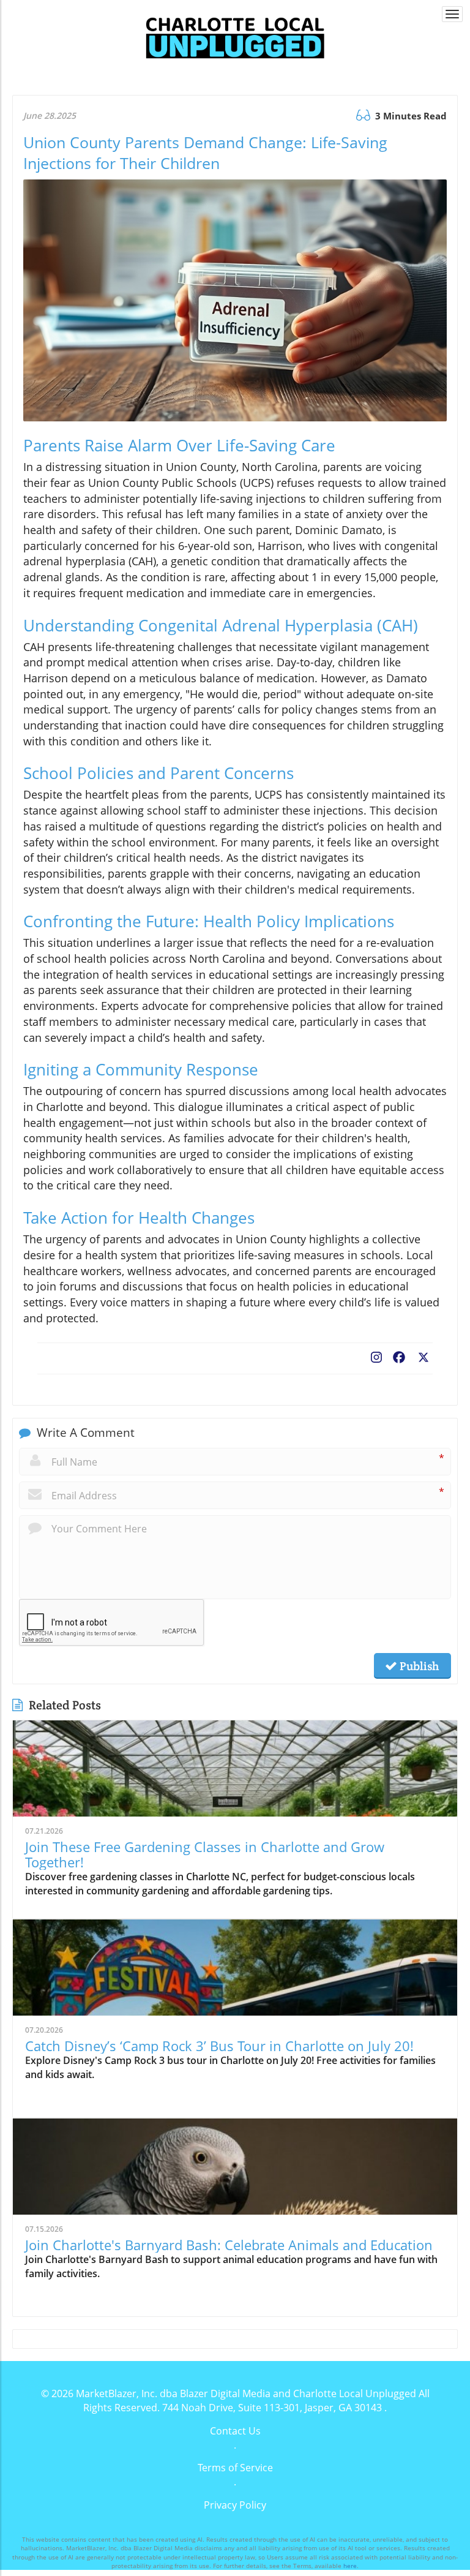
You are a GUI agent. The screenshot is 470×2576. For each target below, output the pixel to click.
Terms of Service (235, 2468)
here (350, 2566)
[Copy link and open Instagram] (376, 1355)
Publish (418, 1666)
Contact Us (235, 2431)
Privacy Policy (235, 2505)
